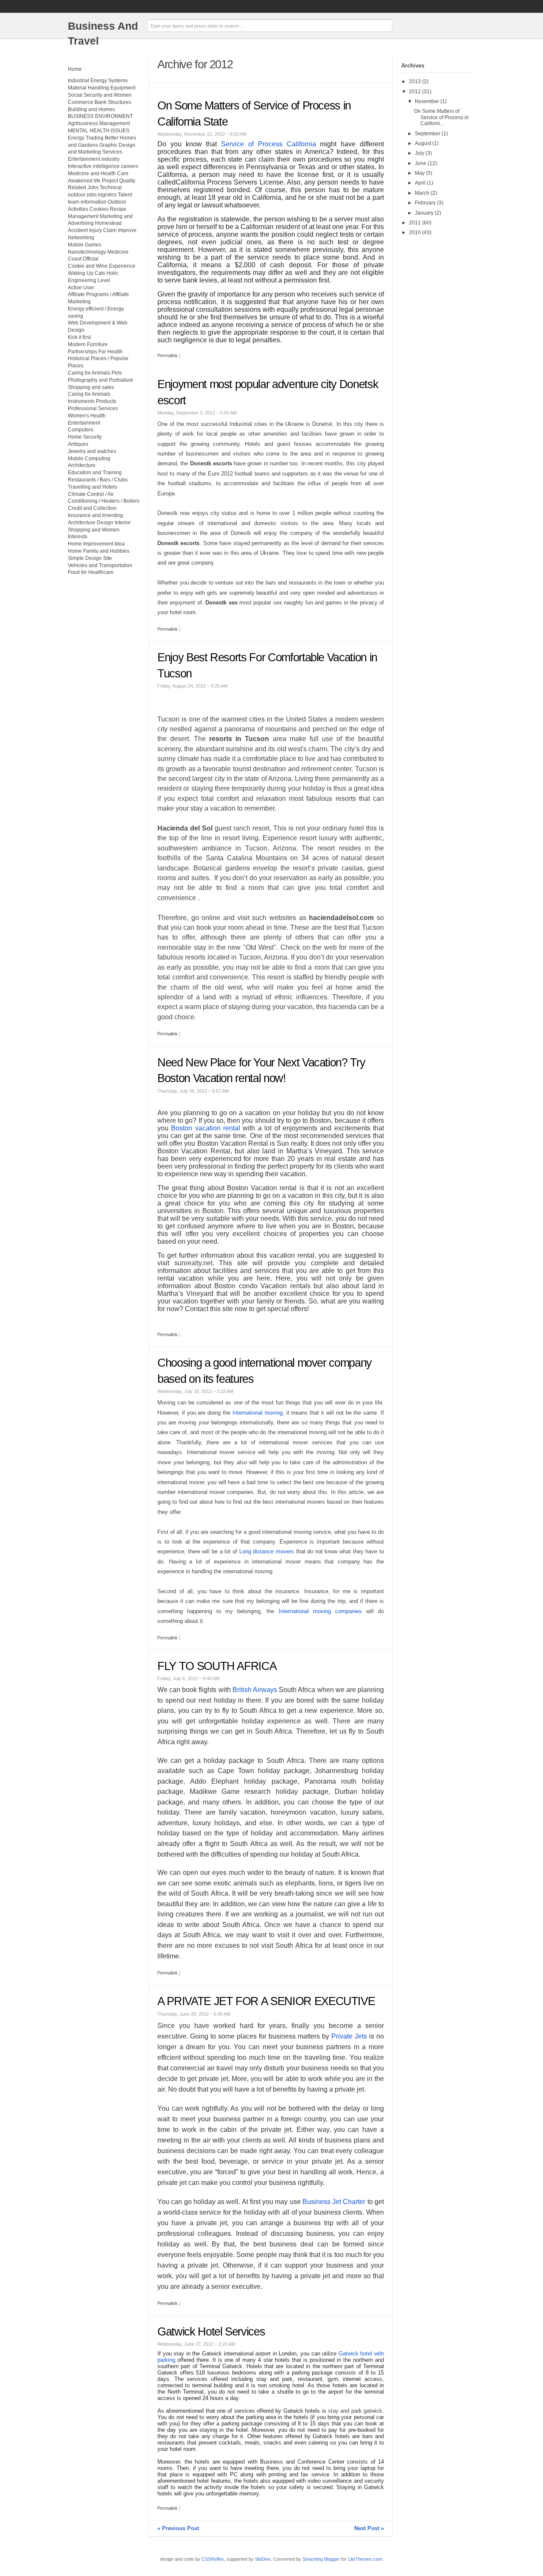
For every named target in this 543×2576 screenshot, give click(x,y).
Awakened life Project (93, 181)
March (422, 193)
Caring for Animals (89, 394)
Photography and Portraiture (101, 380)
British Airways (255, 1690)
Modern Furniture (88, 344)
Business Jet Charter (334, 2202)
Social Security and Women (100, 95)
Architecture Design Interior (99, 523)
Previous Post (178, 2528)
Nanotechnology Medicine (98, 252)
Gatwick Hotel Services (211, 2332)
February (425, 203)
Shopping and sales (91, 387)
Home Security (85, 437)
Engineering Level (89, 280)
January (424, 213)
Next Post (369, 2528)
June (421, 163)
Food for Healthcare (91, 572)
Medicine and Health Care (98, 173)
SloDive (263, 2559)
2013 (415, 81)
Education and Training (95, 473)
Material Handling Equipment (102, 88)
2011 (415, 223)
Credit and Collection (92, 508)
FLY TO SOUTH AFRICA (217, 1666)
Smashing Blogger (321, 2559)
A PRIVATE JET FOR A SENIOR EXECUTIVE (266, 2001)
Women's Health (87, 416)
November (427, 101)
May (420, 173)
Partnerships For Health (95, 352)
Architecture (82, 465)
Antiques (78, 444)
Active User (81, 288)
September (428, 134)
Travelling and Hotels (92, 487)
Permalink (168, 355)
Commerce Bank (87, 102)
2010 (415, 232)
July (420, 153)
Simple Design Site (90, 558)
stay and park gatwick (355, 2411)
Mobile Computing (89, 459)
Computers (81, 430)
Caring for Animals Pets (95, 373)
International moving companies (320, 1611)
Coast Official (83, 259)
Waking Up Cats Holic (93, 273)
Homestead (108, 223)
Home (75, 69)
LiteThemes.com (365, 2559)
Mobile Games (85, 245)
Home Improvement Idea (96, 544)
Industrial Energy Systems (98, 81)
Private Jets (349, 2036)
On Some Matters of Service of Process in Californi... (441, 117)
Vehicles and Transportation (100, 565)
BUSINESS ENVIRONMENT (100, 116)
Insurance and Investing (95, 515)
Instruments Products (92, 401)
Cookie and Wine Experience (102, 266)
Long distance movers (267, 1551)
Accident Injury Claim (92, 230)
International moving (258, 1413)
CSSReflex (213, 2559)
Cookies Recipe (108, 209)
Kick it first (79, 337)
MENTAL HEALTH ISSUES (99, 131)
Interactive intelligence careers (103, 166)
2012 (415, 92)
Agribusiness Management (99, 123)
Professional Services (93, 408)
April (420, 183)
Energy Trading (86, 138)
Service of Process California (268, 144)
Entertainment (84, 423)
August (423, 143)
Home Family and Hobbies (99, 551)
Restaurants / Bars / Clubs (98, 480)
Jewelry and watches (92, 451)
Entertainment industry (94, 159)
